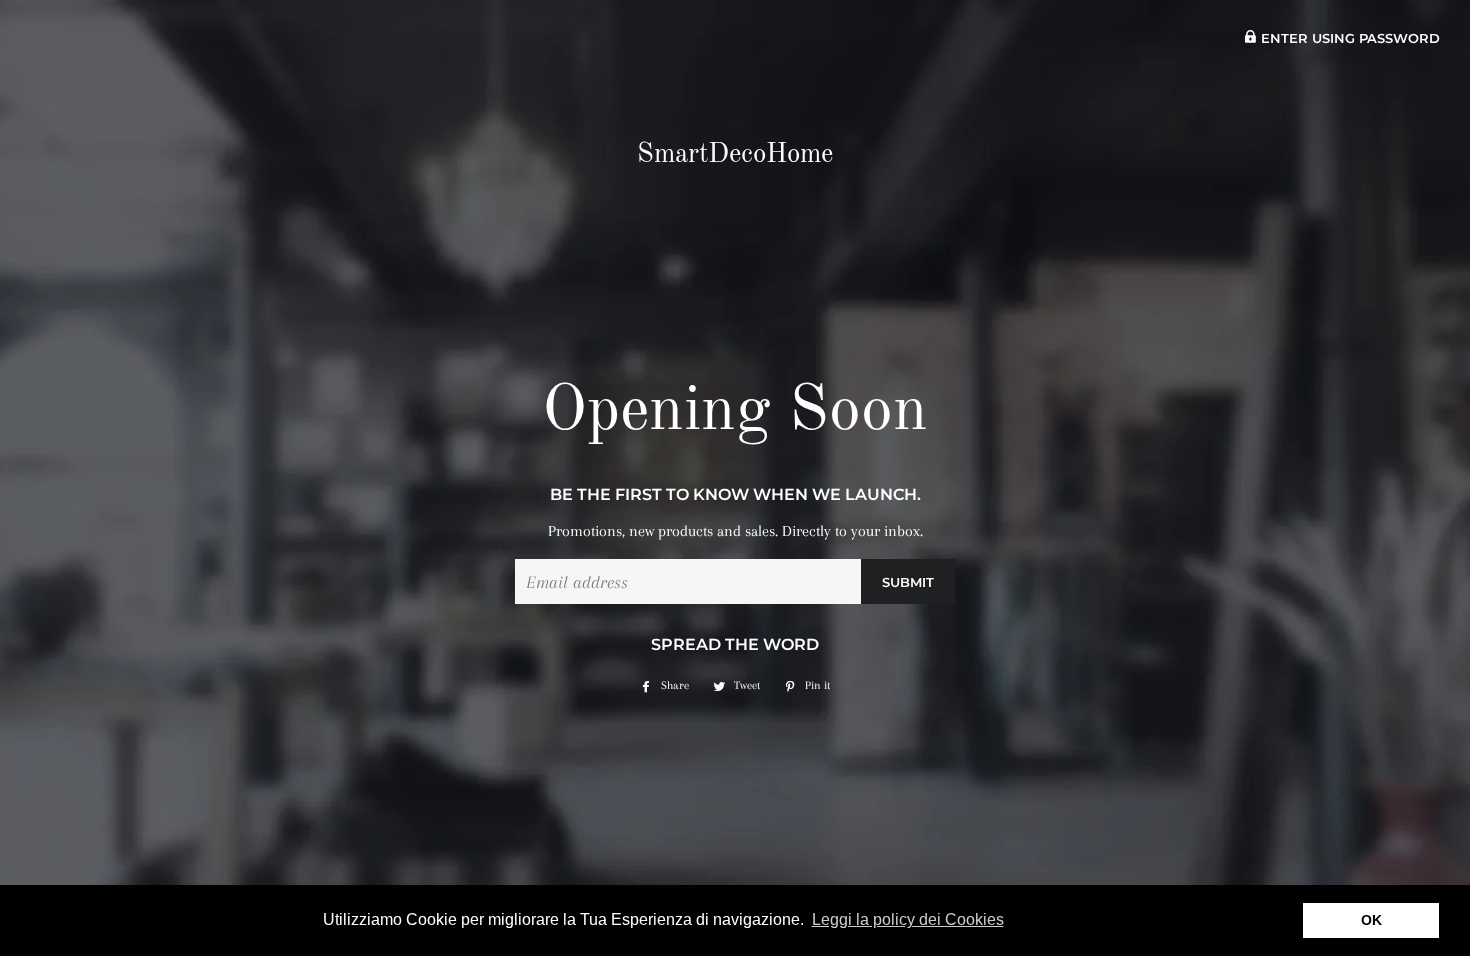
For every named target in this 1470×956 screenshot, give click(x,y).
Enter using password (1348, 38)
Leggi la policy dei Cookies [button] (908, 919)
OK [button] (1371, 920)
